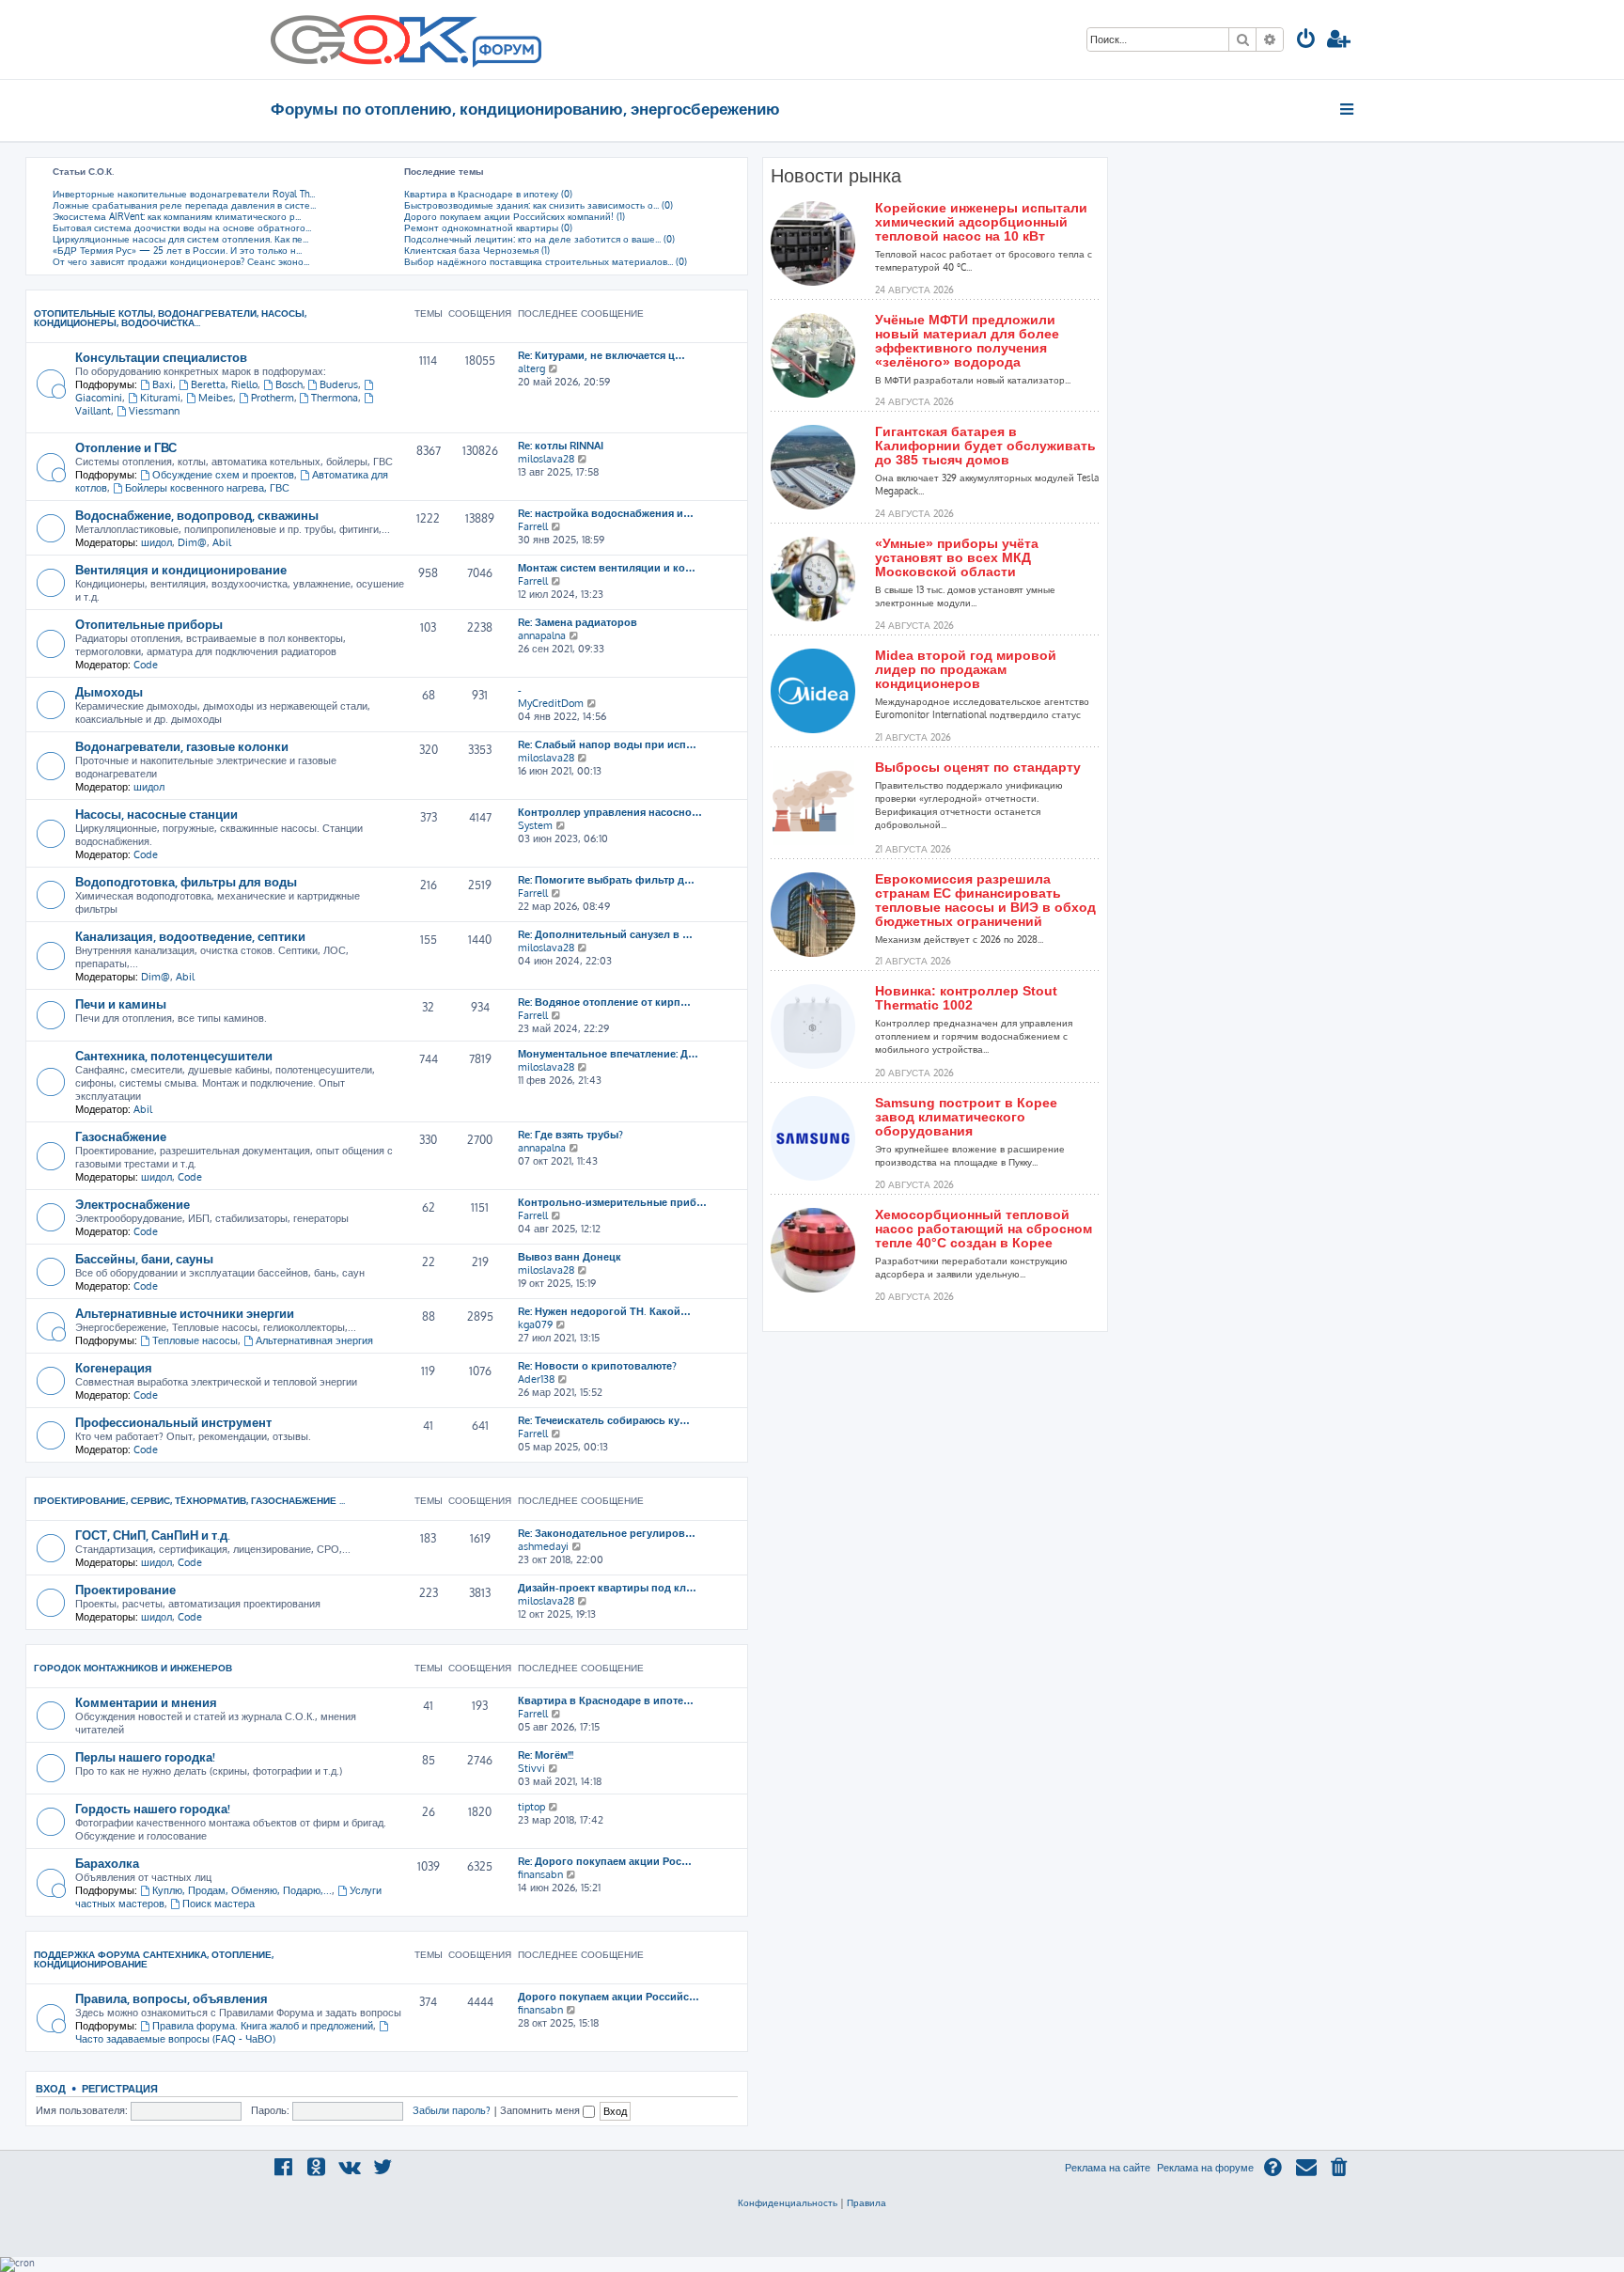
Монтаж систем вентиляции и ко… (607, 568)
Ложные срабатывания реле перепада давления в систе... (184, 205)
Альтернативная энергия (314, 1340)
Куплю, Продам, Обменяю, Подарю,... (242, 1890)
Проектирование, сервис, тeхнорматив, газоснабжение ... (189, 1500)
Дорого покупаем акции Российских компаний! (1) (515, 216)
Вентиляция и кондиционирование (181, 569)
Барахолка (107, 1863)
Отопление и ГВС (126, 447)
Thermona (335, 398)
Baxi (163, 384)
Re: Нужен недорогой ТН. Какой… (604, 1311)
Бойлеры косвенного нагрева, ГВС (207, 488)
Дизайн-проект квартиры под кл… (607, 1588)
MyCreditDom (551, 703)
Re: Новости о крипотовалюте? (597, 1366)
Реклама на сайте (1108, 2168)
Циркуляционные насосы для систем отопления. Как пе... (180, 239)
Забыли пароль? (452, 2110)
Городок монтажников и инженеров (133, 1668)
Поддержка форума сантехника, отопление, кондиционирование (154, 1959)
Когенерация (114, 1367)
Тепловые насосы (195, 1340)
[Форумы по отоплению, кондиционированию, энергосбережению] (506, 53)
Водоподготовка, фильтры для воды (186, 881)
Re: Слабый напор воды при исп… (607, 744)
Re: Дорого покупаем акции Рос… (605, 1861)
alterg (531, 368)
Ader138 (536, 1379)
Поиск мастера (219, 1904)
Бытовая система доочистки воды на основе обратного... (182, 227)
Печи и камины (121, 1003)
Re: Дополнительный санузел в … (605, 934)
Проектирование (125, 1589)
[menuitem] (1306, 41)
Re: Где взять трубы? (570, 1135)
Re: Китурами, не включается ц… (601, 355)
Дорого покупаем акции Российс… (609, 1997)
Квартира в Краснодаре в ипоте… (606, 1700)
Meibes (216, 398)
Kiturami (160, 398)
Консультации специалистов (161, 357)
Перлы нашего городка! (145, 1756)
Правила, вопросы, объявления (172, 1998)
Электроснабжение (133, 1204)
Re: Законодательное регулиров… (607, 1533)
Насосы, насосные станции (156, 814)
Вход (51, 2088)
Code (146, 665)
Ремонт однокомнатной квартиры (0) (488, 227)
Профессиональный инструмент (173, 1422)
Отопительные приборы (149, 624)
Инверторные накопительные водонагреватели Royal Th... (184, 194)
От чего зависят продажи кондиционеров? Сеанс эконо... (181, 261)
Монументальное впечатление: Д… (608, 1054)
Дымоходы (109, 691)
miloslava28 (546, 459)
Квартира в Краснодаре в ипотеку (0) (488, 194)
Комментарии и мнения (146, 1702)
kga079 (535, 1324)
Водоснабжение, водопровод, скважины (197, 515)
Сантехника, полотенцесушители (174, 1055)
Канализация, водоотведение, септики (190, 936)
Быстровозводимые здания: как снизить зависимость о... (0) (539, 205)
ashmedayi (543, 1546)
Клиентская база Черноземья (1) (477, 250)
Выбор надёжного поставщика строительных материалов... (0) (546, 261)
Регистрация (120, 2088)
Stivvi (531, 1768)
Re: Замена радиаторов (578, 622)
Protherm (273, 398)
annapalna (542, 635)
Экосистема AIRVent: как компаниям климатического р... (177, 216)
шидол (156, 542)
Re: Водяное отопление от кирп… (604, 1002)
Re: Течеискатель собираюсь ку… (604, 1420)
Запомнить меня (541, 2110)
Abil (222, 542)
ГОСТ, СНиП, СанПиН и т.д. (153, 1535)
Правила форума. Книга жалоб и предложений (263, 2026)
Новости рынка (836, 176)
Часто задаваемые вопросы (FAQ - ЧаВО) (175, 2039)
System (535, 825)
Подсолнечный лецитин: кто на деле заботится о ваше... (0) (539, 239)
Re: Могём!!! (546, 1755)
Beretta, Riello (224, 384)
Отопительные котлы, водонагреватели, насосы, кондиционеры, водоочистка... (170, 318)
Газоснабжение (121, 1136)
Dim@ (192, 542)
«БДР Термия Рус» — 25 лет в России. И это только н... (177, 250)
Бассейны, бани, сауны (144, 1258)
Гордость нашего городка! (153, 1808)
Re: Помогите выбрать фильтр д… (606, 880)
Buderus (339, 384)
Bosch (289, 384)
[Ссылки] (1348, 109)
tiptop (531, 1807)
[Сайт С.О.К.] (406, 39)
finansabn (540, 1874)
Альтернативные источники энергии (185, 1313)
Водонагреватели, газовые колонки (182, 746)
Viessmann (154, 411)
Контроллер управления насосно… (610, 812)
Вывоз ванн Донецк (570, 1257)
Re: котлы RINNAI (561, 446)
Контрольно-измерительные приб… (612, 1202)
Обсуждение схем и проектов (223, 475)
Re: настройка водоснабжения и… (606, 513)
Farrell (533, 526)
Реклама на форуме (1205, 2168)
